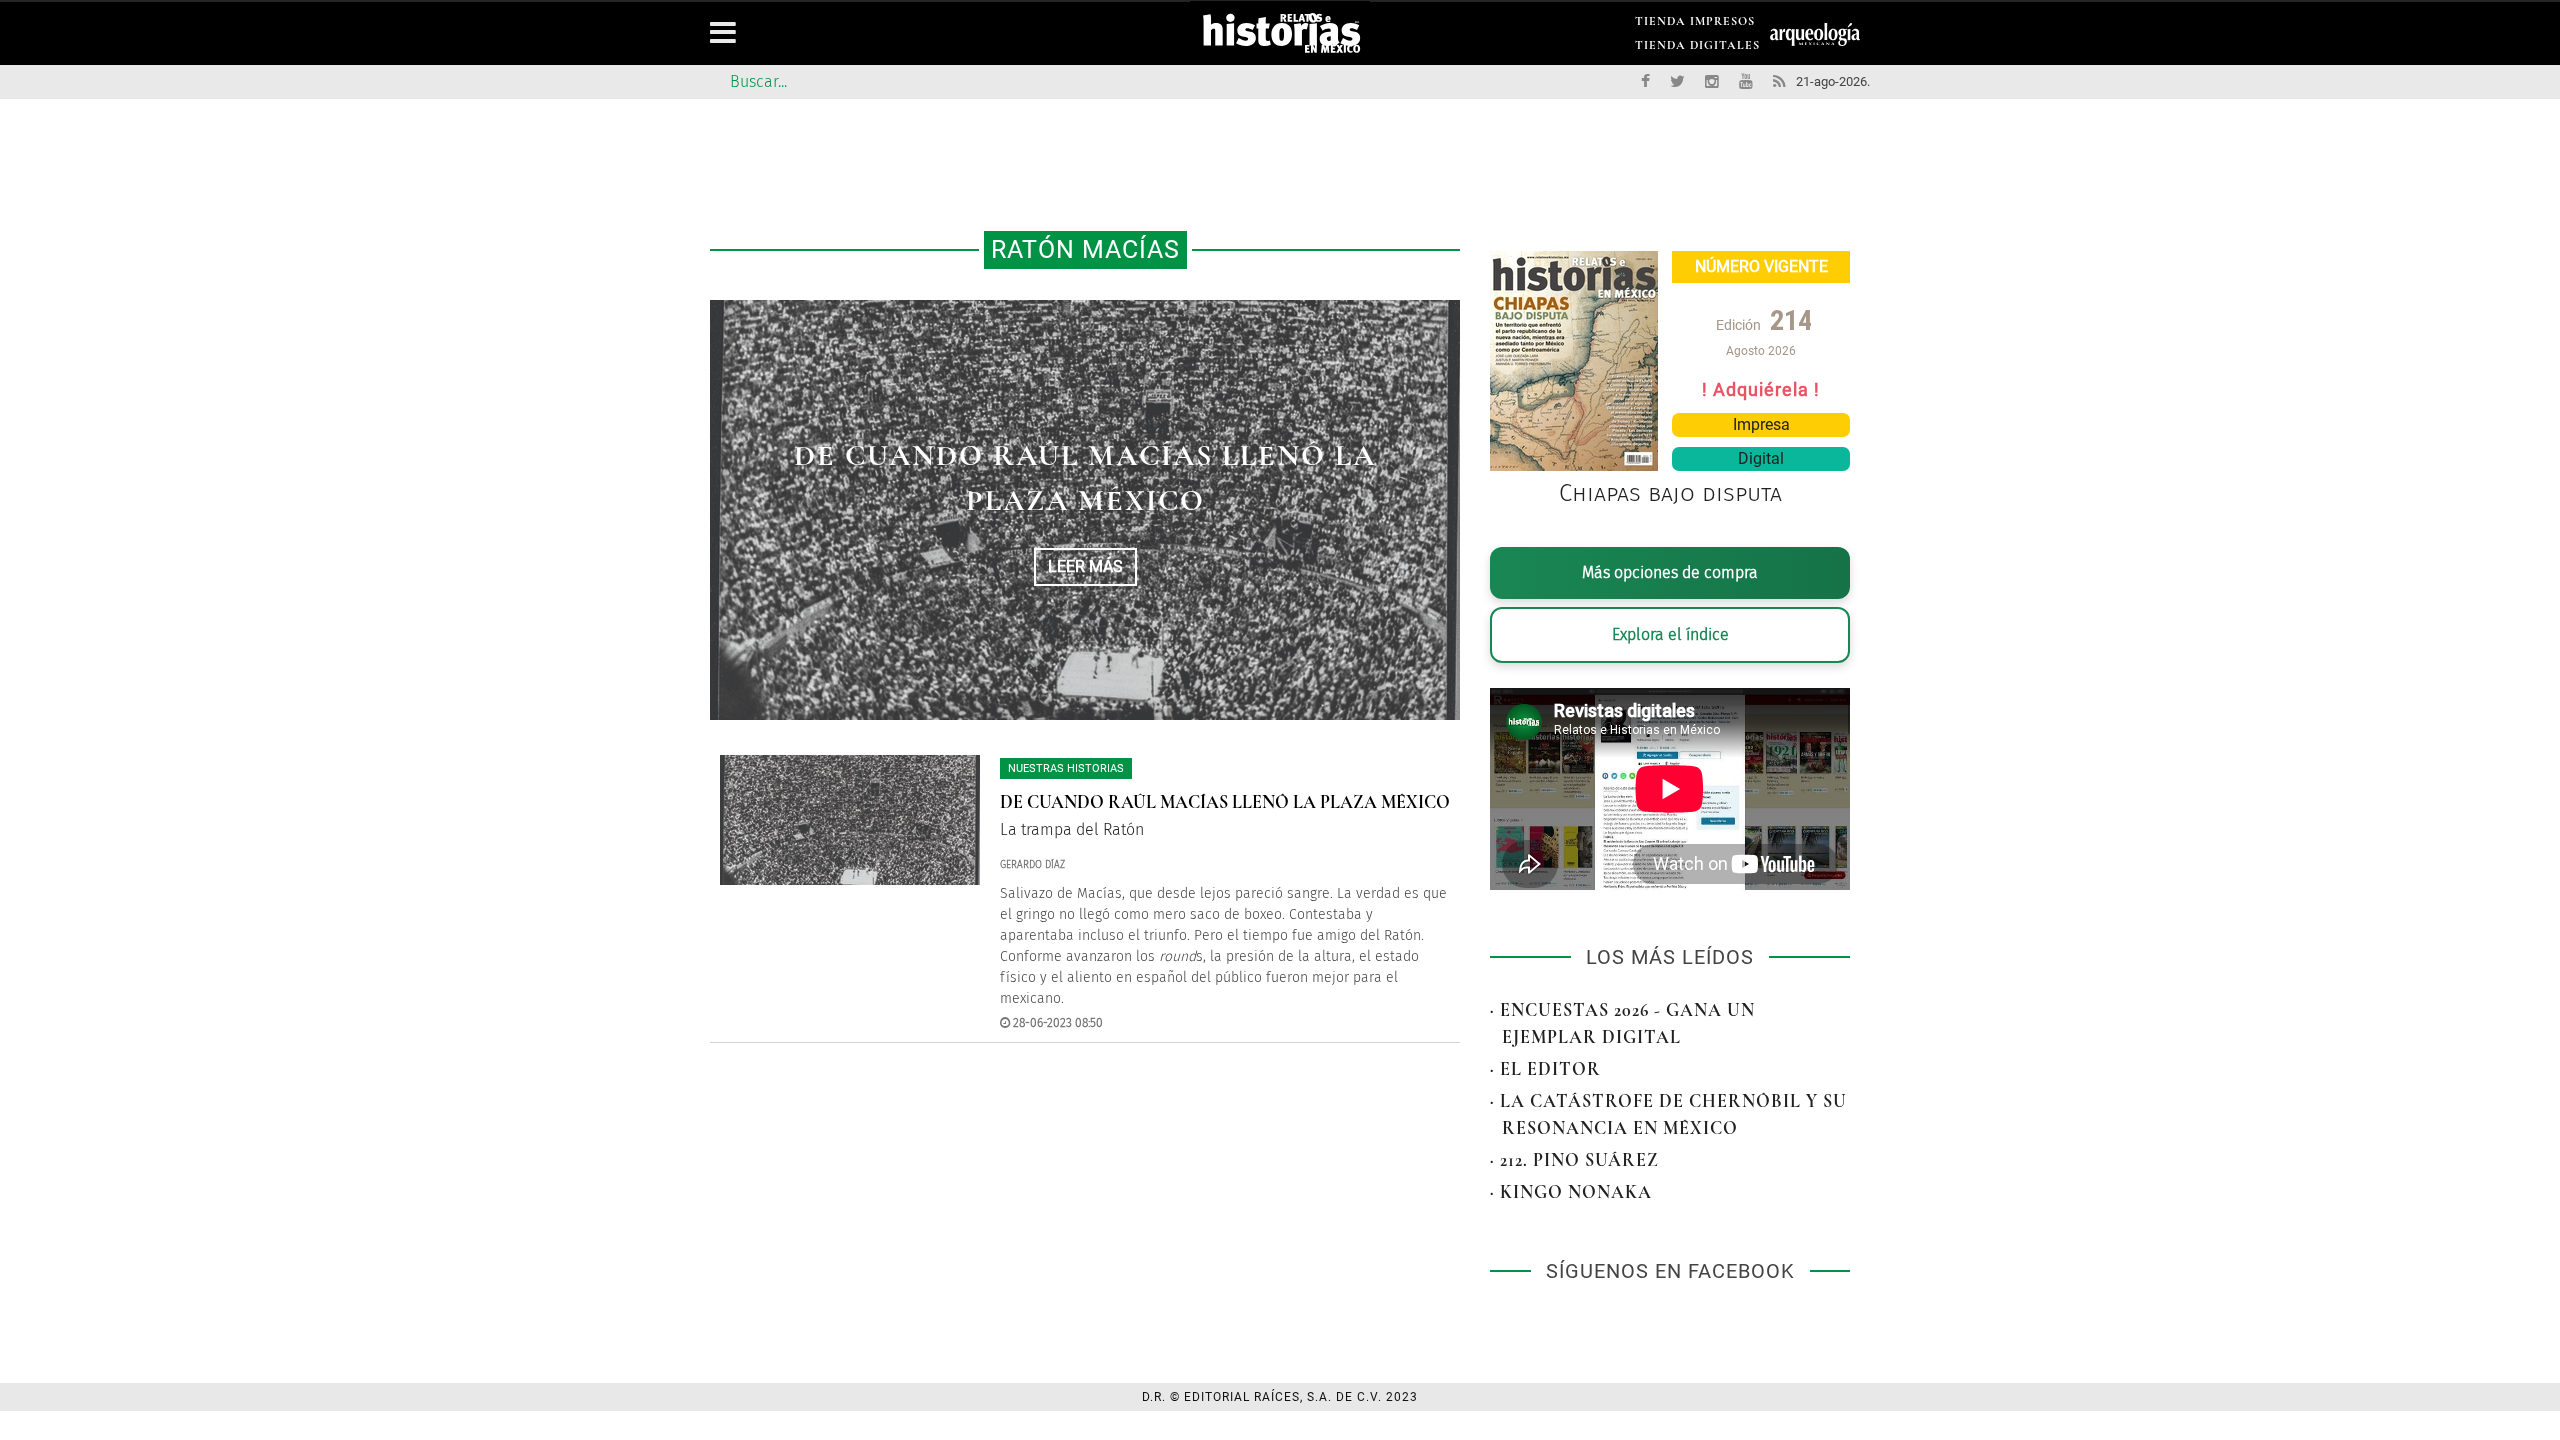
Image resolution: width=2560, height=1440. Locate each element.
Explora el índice (1670, 634)
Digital (1761, 458)
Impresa (1761, 424)
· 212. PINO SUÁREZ (1574, 1160)
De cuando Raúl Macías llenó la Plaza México (1225, 802)
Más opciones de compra (1670, 572)
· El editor (1545, 1069)
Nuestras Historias (1066, 768)
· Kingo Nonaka (1571, 1192)
